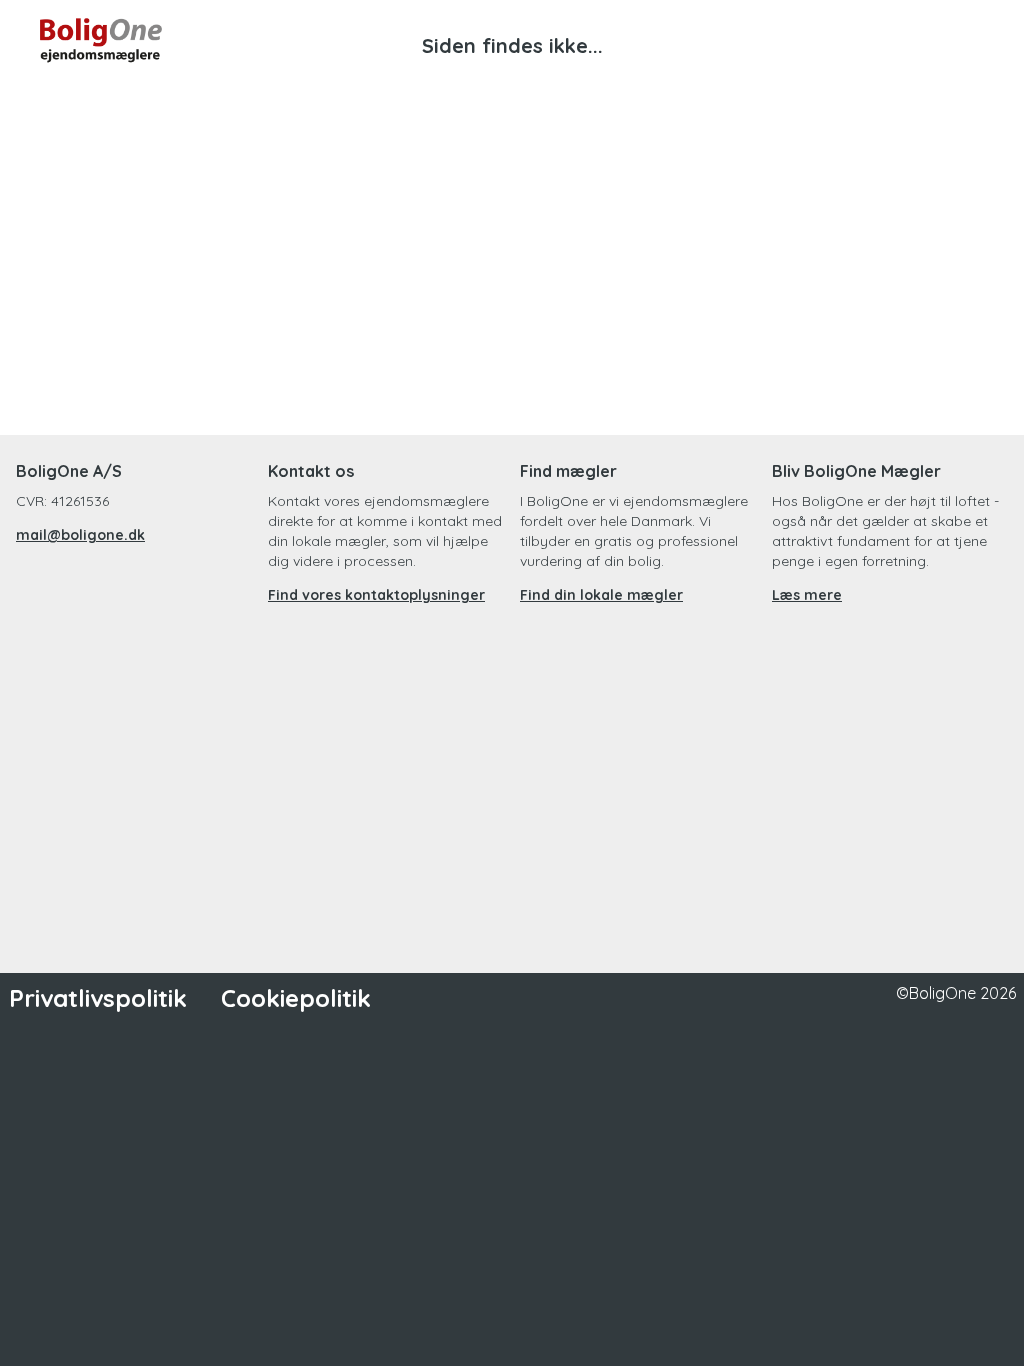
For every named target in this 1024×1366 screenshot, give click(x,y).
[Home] (276, 40)
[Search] (820, 40)
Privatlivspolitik (98, 998)
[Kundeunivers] (892, 40)
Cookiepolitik (296, 998)
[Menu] (964, 40)
